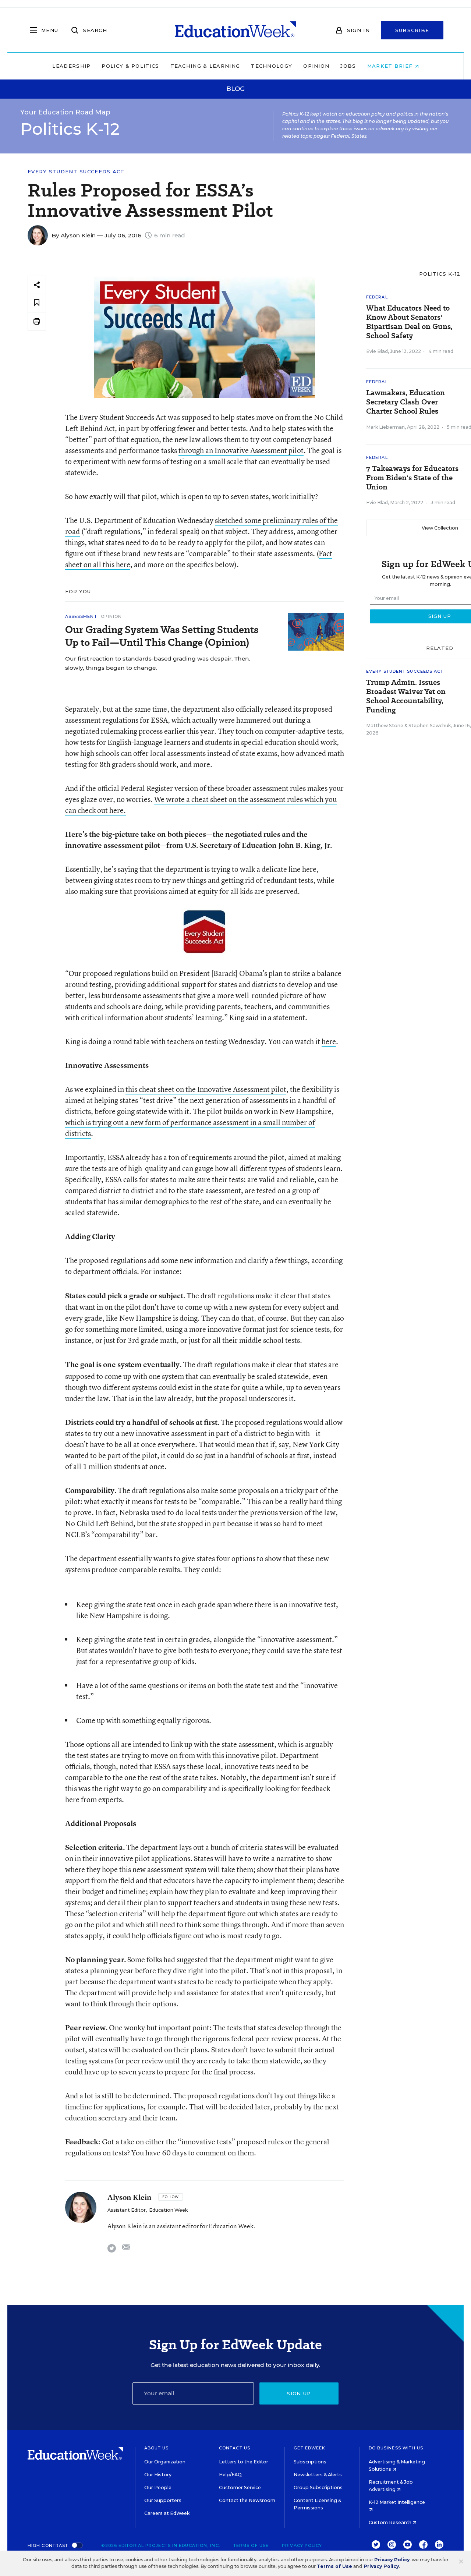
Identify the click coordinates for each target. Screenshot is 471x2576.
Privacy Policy (302, 2545)
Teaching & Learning (205, 66)
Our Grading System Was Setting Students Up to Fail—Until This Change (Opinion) (162, 636)
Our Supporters (163, 2500)
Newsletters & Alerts (318, 2475)
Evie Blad (377, 351)
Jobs (348, 66)
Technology (272, 66)
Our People (158, 2487)
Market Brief (391, 66)
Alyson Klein (78, 235)
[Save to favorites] (37, 303)
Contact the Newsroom (247, 2500)
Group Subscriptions (318, 2487)
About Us (157, 2448)
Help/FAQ (230, 2475)
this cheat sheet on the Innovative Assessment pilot (206, 1089)
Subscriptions (310, 2462)
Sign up (299, 2393)
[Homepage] (235, 30)
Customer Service (240, 2487)
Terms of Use (251, 2545)
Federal (377, 297)
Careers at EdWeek (167, 2513)
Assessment (81, 616)
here (329, 1041)
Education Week (168, 2210)
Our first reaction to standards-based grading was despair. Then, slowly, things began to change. (158, 663)
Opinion (316, 66)
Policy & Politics (130, 66)
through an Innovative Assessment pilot (241, 450)
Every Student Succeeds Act (76, 172)
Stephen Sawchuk (430, 726)
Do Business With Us (396, 2448)
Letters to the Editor (244, 2462)
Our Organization (165, 2462)
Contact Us (235, 2448)
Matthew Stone (385, 726)
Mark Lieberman (385, 427)
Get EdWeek (309, 2448)
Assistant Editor (127, 2210)
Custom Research (391, 2522)
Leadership (71, 66)
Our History (158, 2475)
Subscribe (412, 30)
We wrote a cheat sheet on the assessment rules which (240, 799)
